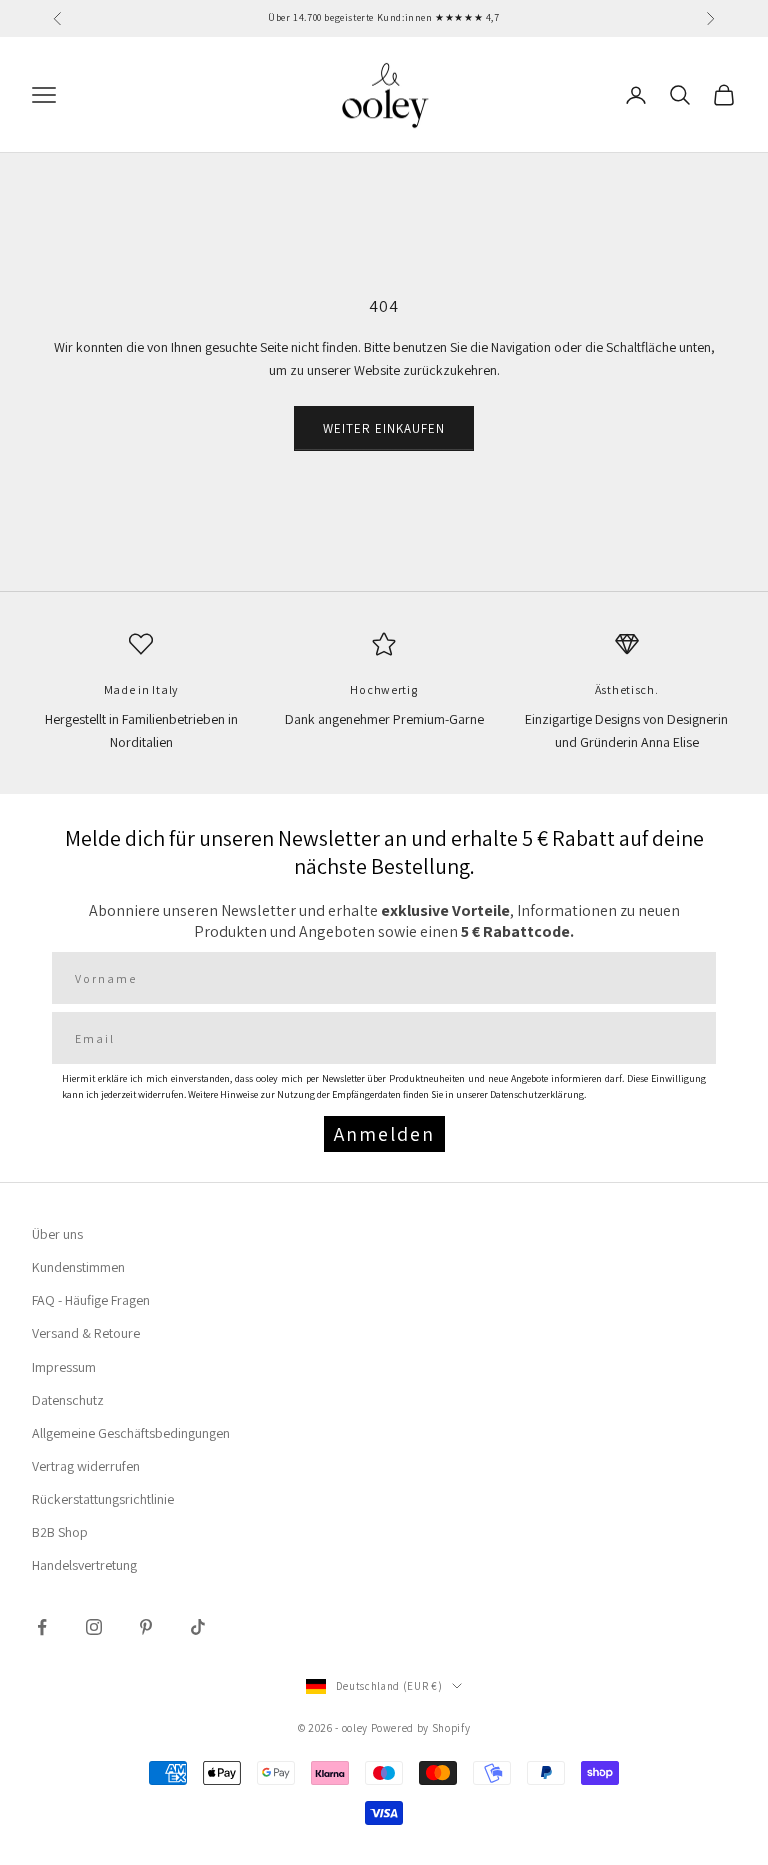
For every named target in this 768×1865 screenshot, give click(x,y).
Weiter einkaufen (384, 428)
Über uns (57, 1234)
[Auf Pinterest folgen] (146, 1627)
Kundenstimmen (78, 1267)
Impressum (64, 1367)
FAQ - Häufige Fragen (91, 1300)
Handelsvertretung (84, 1565)
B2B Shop (60, 1532)
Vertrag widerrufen (86, 1466)
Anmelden (384, 1134)
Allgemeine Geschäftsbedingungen (131, 1433)
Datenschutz (68, 1400)
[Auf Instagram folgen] (94, 1627)
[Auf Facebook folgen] (42, 1627)
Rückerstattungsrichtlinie (103, 1499)
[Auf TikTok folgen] (198, 1627)
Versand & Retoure (86, 1333)
